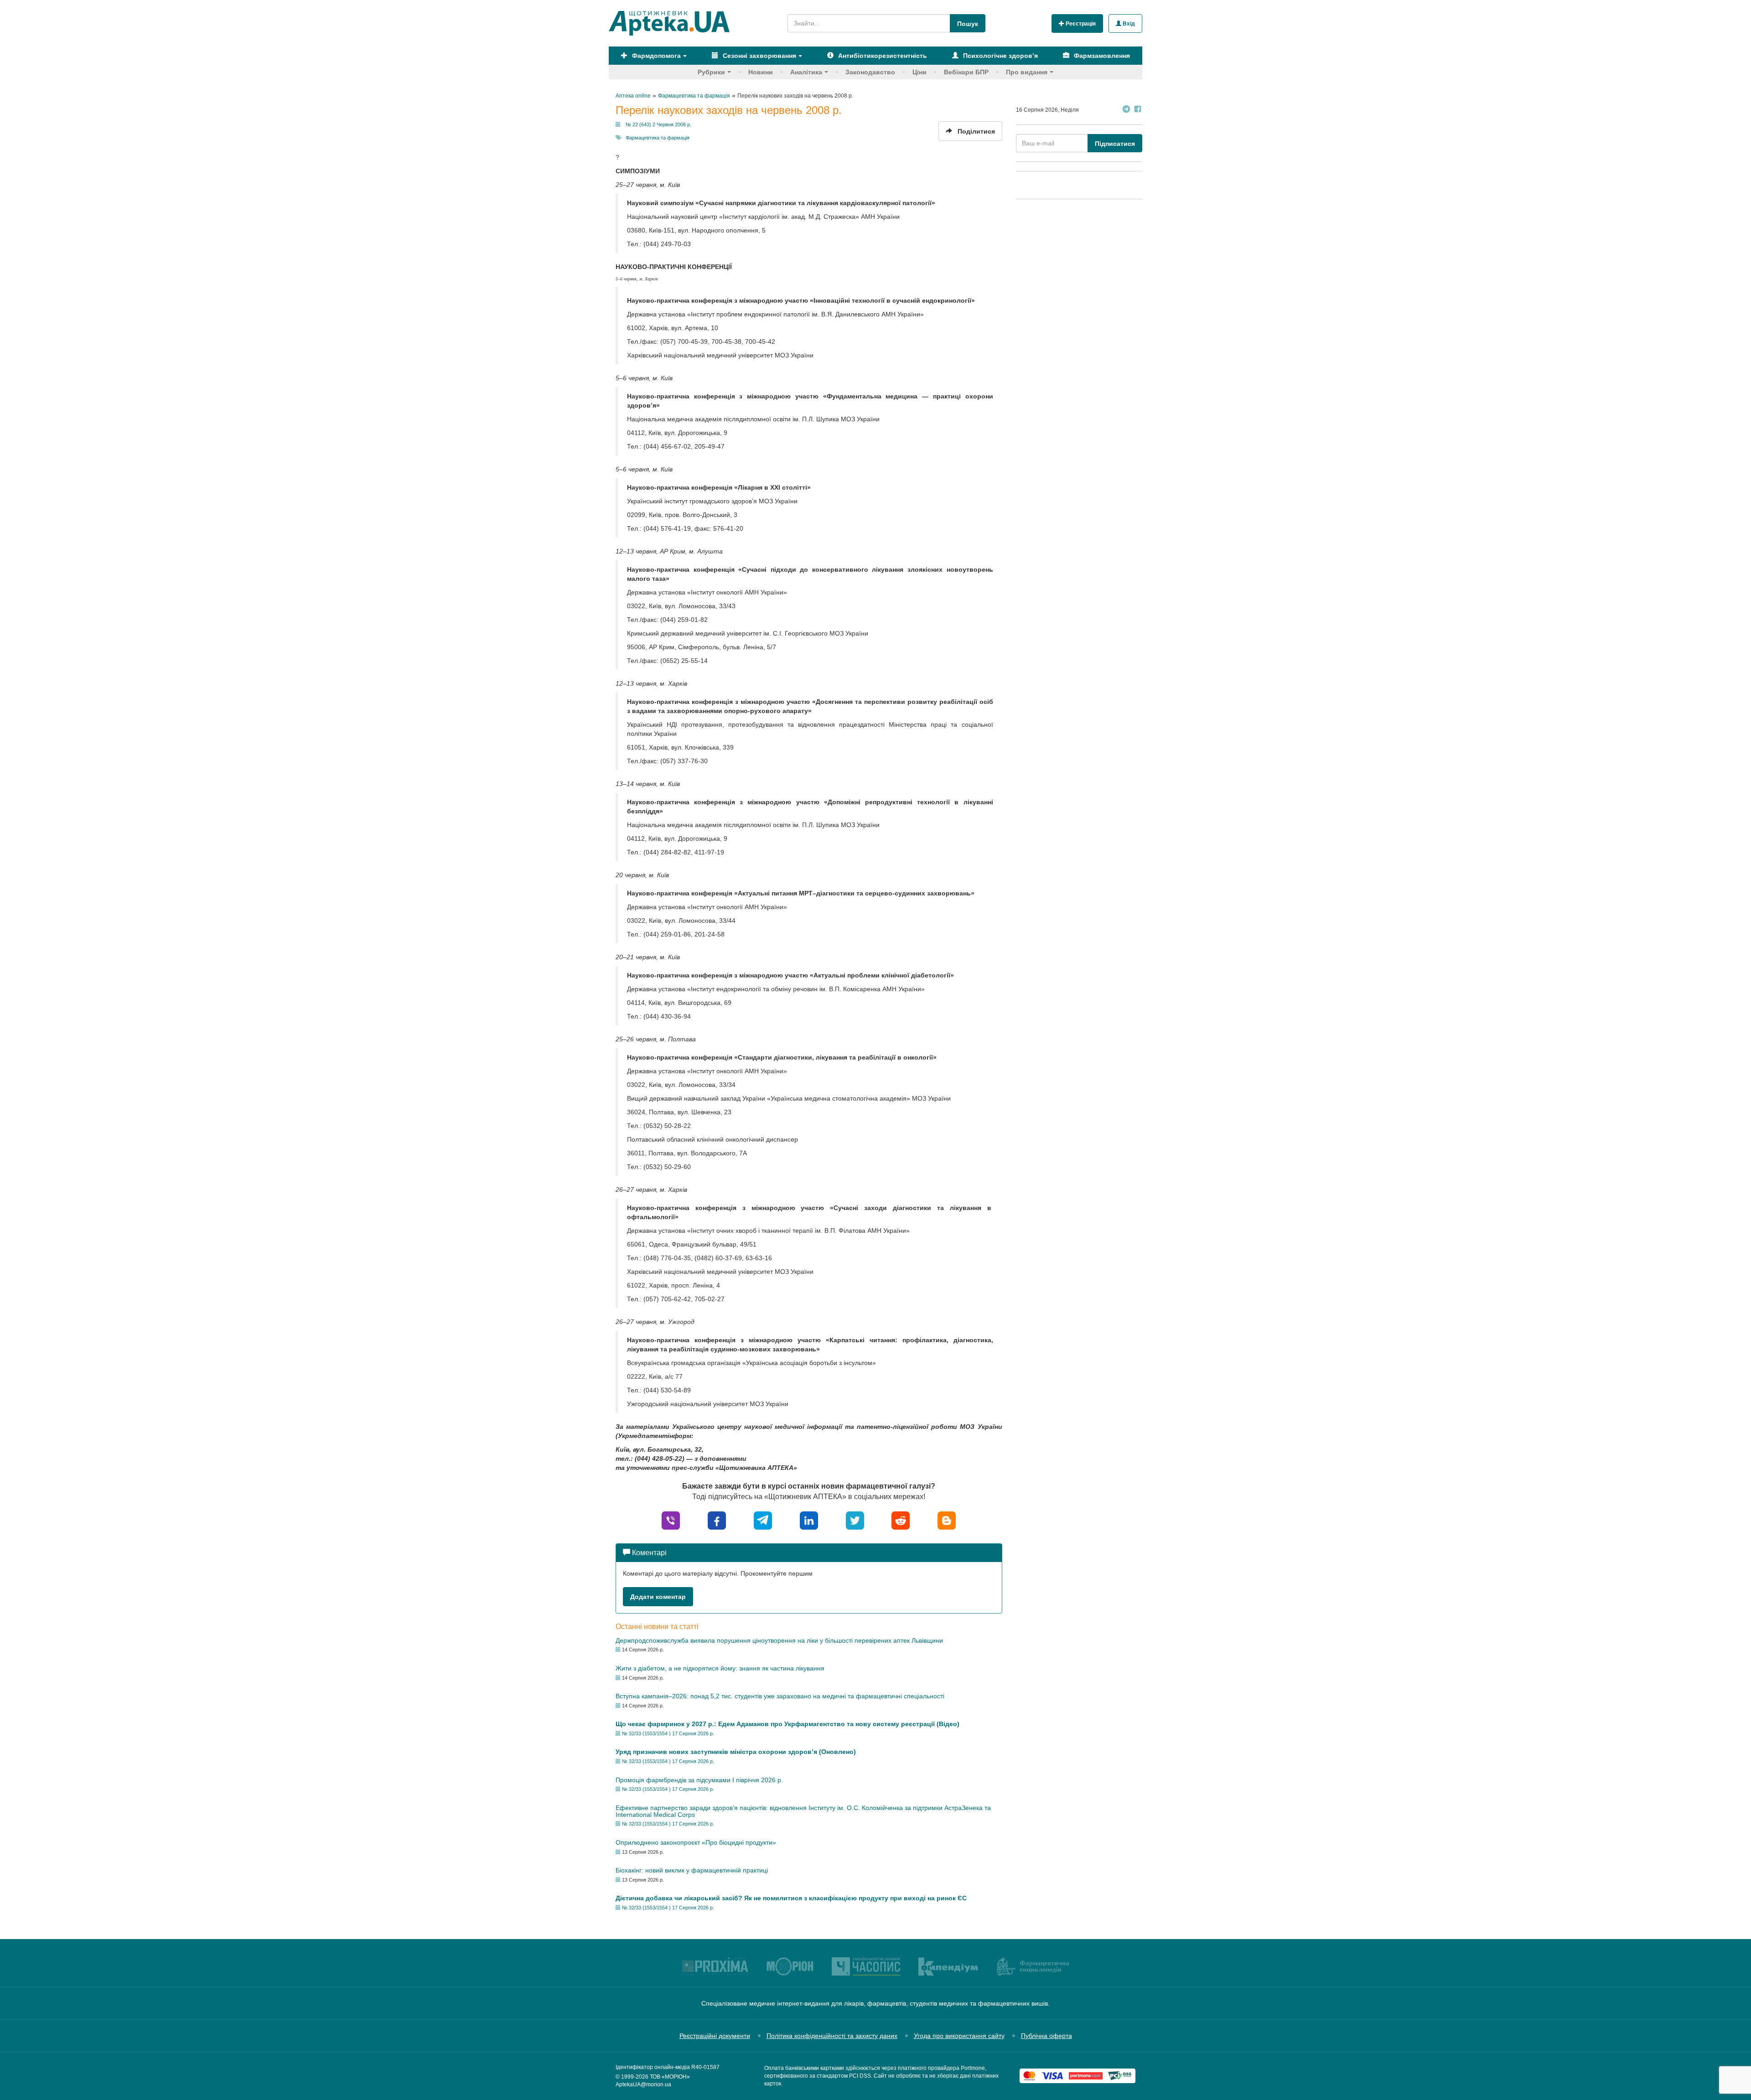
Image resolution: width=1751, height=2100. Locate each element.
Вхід (1128, 24)
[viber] (671, 1520)
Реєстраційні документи (715, 2036)
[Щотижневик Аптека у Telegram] (1126, 110)
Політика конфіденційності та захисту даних (832, 2036)
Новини (761, 72)
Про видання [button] (1027, 72)
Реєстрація (1080, 24)
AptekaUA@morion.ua (643, 2084)
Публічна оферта (1046, 2036)
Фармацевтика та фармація (658, 138)
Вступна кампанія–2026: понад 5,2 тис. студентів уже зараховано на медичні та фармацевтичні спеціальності (780, 1696)
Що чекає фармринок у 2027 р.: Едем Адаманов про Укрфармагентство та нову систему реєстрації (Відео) (787, 1724)
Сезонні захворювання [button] (759, 56)
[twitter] (855, 1520)
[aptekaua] (947, 1520)
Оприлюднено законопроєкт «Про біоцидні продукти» (696, 1842)
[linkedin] (809, 1520)
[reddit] (901, 1520)
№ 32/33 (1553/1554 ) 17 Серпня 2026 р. (668, 1733)
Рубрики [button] (711, 72)
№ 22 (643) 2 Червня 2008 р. (658, 124)
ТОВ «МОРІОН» (670, 2077)
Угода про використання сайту (959, 2036)
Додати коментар (658, 1597)
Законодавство (870, 72)
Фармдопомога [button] (655, 56)
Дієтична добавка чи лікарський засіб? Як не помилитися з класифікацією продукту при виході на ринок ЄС (791, 1898)
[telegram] (763, 1520)
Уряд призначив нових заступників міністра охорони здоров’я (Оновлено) (736, 1752)
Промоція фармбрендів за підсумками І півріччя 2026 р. (699, 1780)
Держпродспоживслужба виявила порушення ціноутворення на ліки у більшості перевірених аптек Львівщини (779, 1640)
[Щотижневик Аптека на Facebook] (1138, 110)
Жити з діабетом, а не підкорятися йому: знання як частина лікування (720, 1668)
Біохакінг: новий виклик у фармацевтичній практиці (692, 1870)
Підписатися (1115, 144)
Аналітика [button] (806, 72)
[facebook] (717, 1520)
